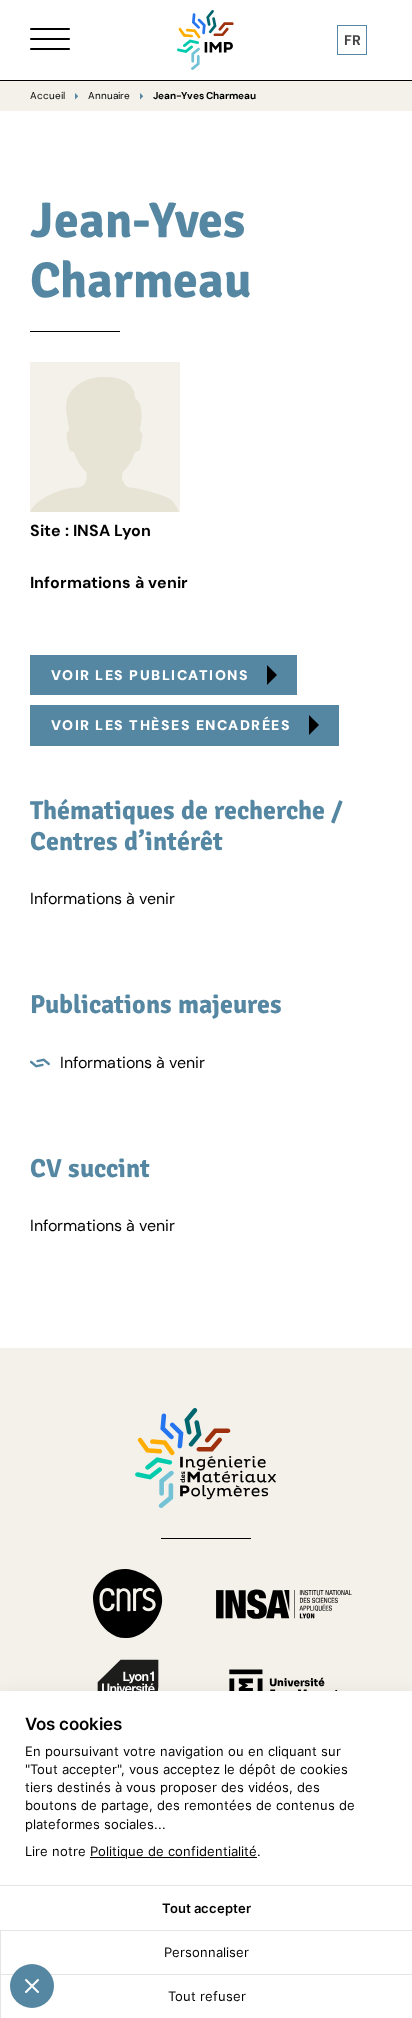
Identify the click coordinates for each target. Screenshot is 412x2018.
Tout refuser (207, 1996)
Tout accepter (206, 1908)
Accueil (47, 95)
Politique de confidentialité (173, 1851)
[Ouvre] (50, 40)
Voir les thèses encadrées (171, 725)
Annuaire (109, 95)
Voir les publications (150, 675)
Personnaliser (206, 1952)
